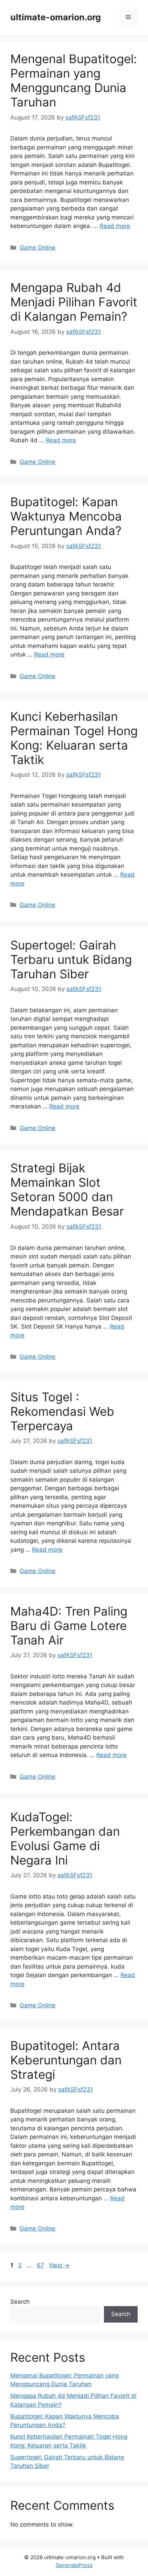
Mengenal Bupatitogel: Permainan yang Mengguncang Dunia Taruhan (74, 80)
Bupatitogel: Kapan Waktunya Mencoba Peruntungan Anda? (66, 516)
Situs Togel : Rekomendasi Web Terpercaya (62, 1411)
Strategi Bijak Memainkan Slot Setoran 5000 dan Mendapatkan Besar (67, 1189)
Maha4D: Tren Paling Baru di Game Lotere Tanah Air (69, 1626)
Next (59, 2265)
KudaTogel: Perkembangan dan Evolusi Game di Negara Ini (65, 1838)
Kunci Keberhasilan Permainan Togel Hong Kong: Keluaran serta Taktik (74, 738)
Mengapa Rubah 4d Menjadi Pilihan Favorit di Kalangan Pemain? (74, 302)
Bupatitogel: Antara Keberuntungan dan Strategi (66, 2060)
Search (20, 2302)
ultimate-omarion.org (56, 17)
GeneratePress (74, 2565)
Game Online (38, 248)
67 (41, 2265)
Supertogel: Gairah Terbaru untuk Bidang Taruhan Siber (71, 959)
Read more (115, 226)
